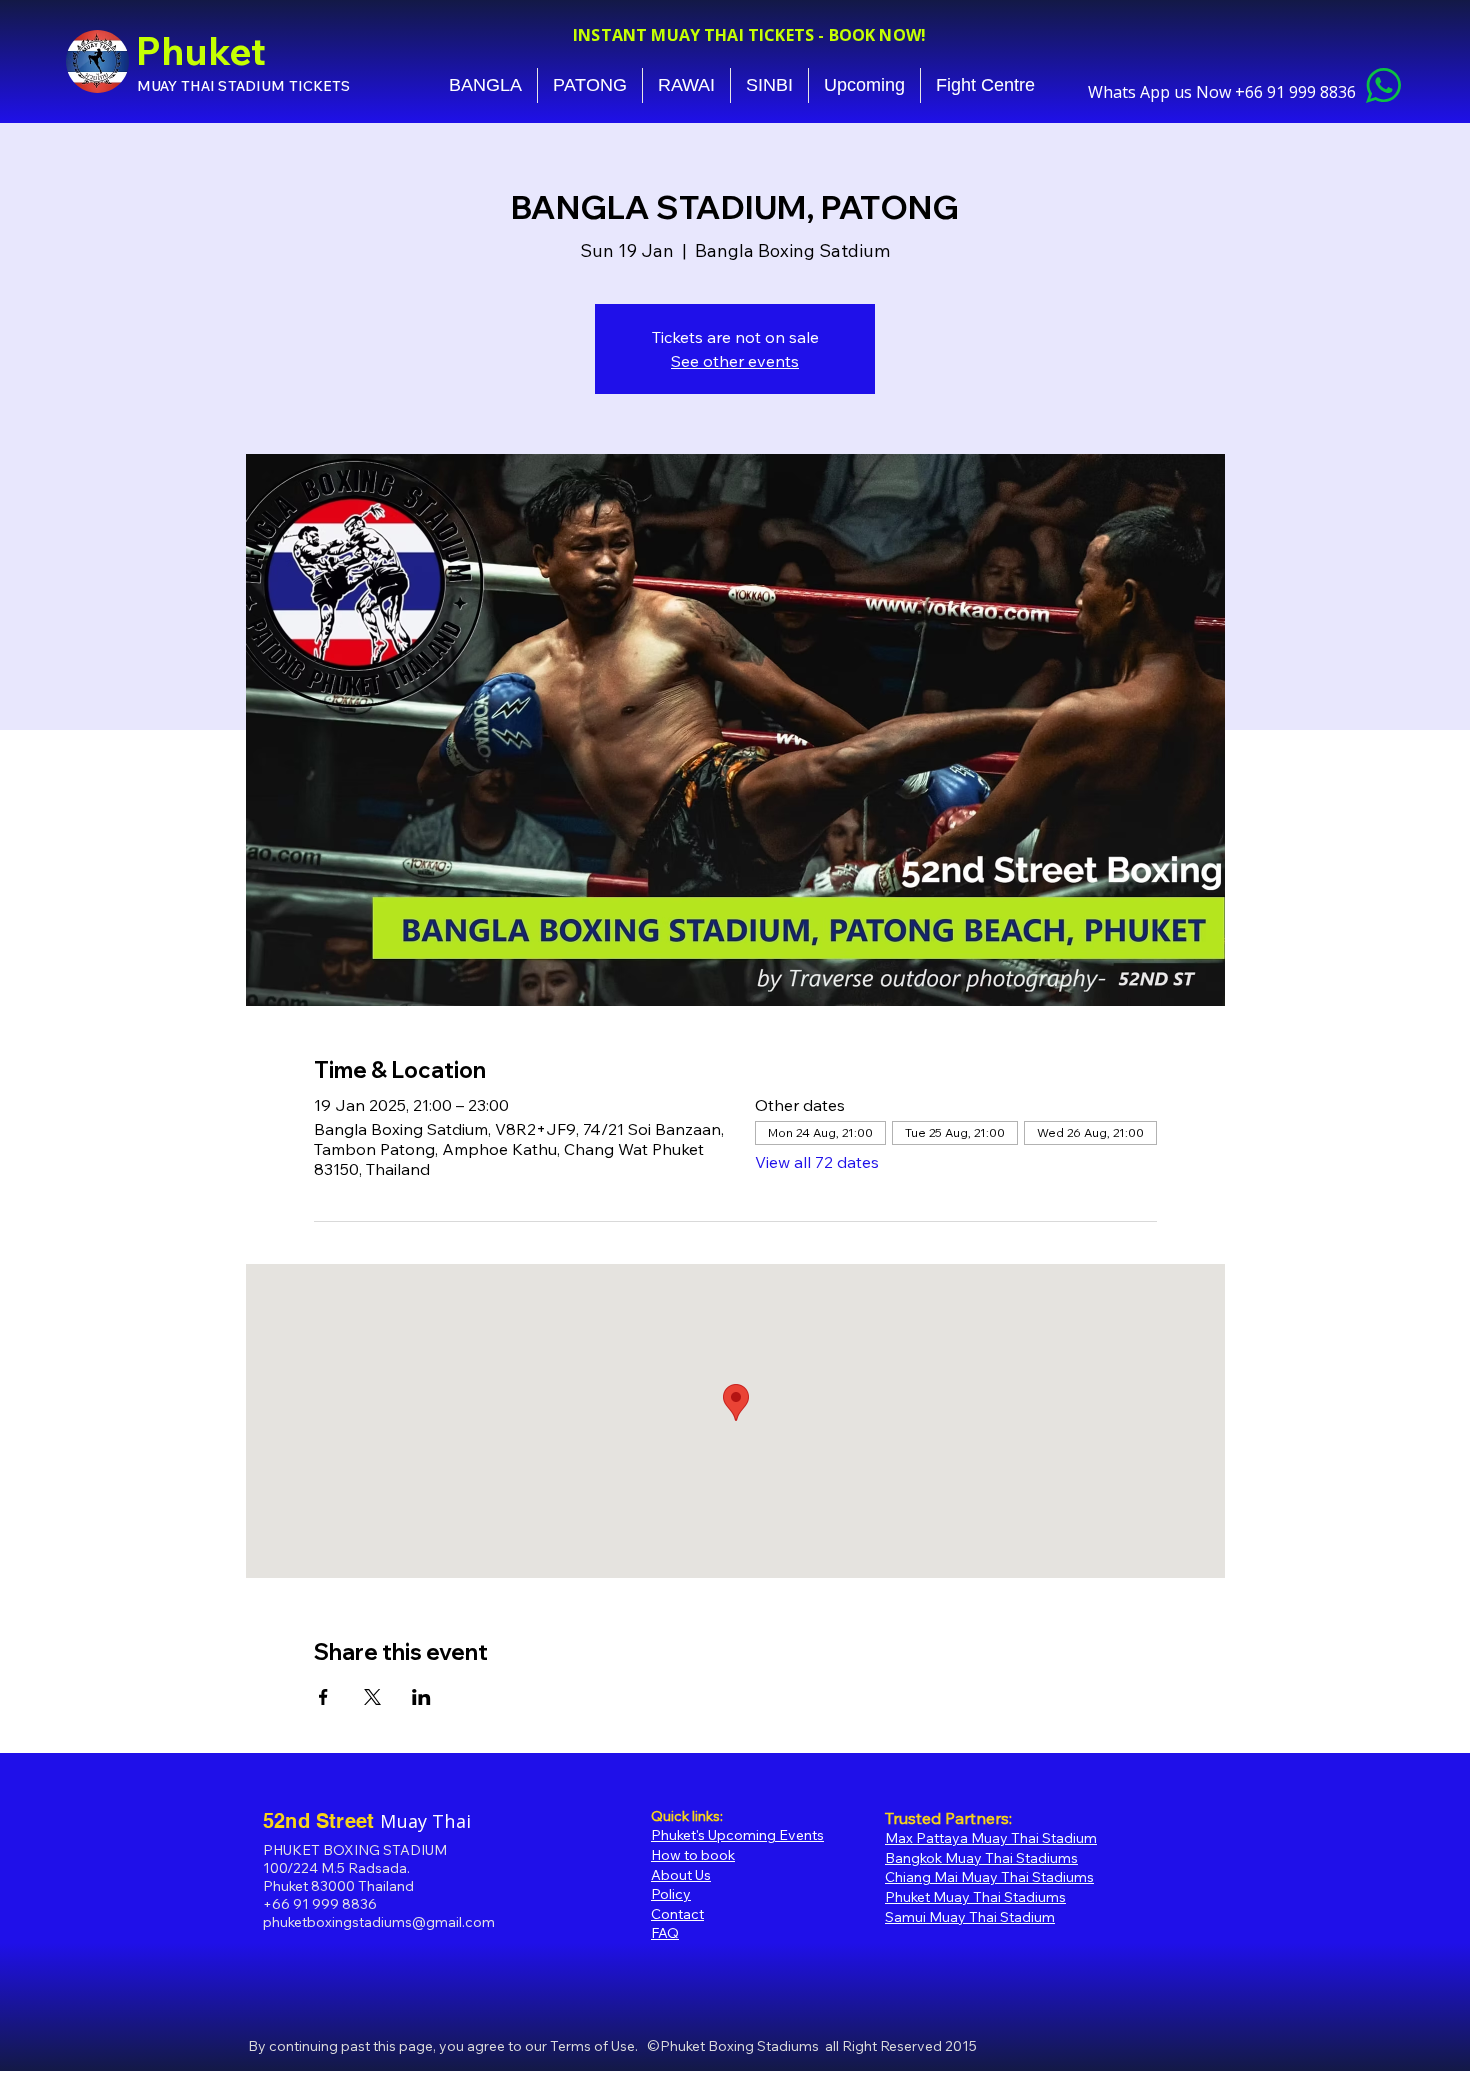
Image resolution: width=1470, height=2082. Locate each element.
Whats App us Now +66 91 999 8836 (1224, 92)
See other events (735, 361)
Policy (671, 1894)
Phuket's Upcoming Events (737, 1835)
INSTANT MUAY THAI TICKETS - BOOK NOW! (749, 35)
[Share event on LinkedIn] (421, 1697)
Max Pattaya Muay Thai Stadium (991, 1838)
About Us (681, 1875)
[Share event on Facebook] (323, 1697)
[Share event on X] (372, 1697)
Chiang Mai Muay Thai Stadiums (989, 1877)
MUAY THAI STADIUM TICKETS (244, 86)
